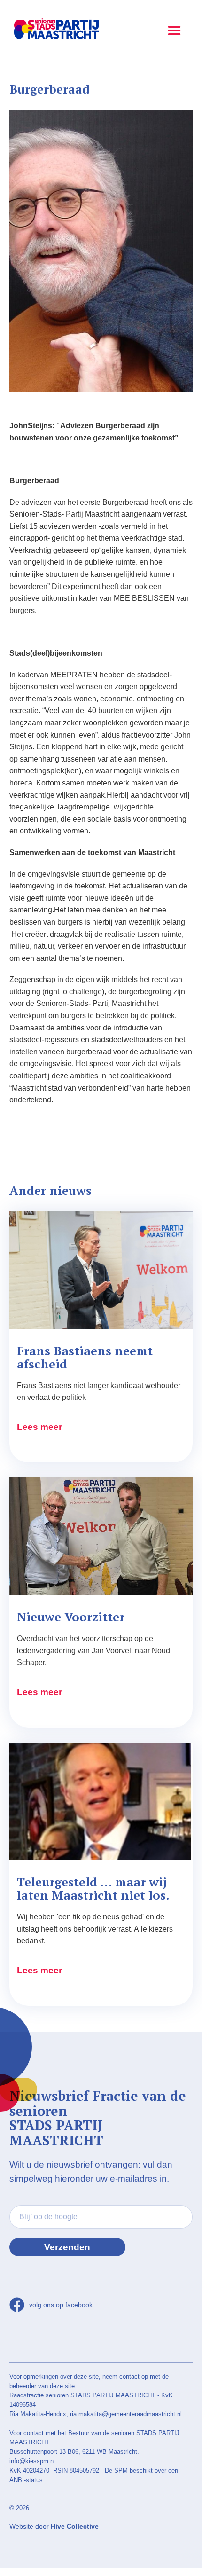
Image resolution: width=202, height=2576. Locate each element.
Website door (54, 2526)
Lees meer (39, 1427)
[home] (54, 30)
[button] (174, 28)
